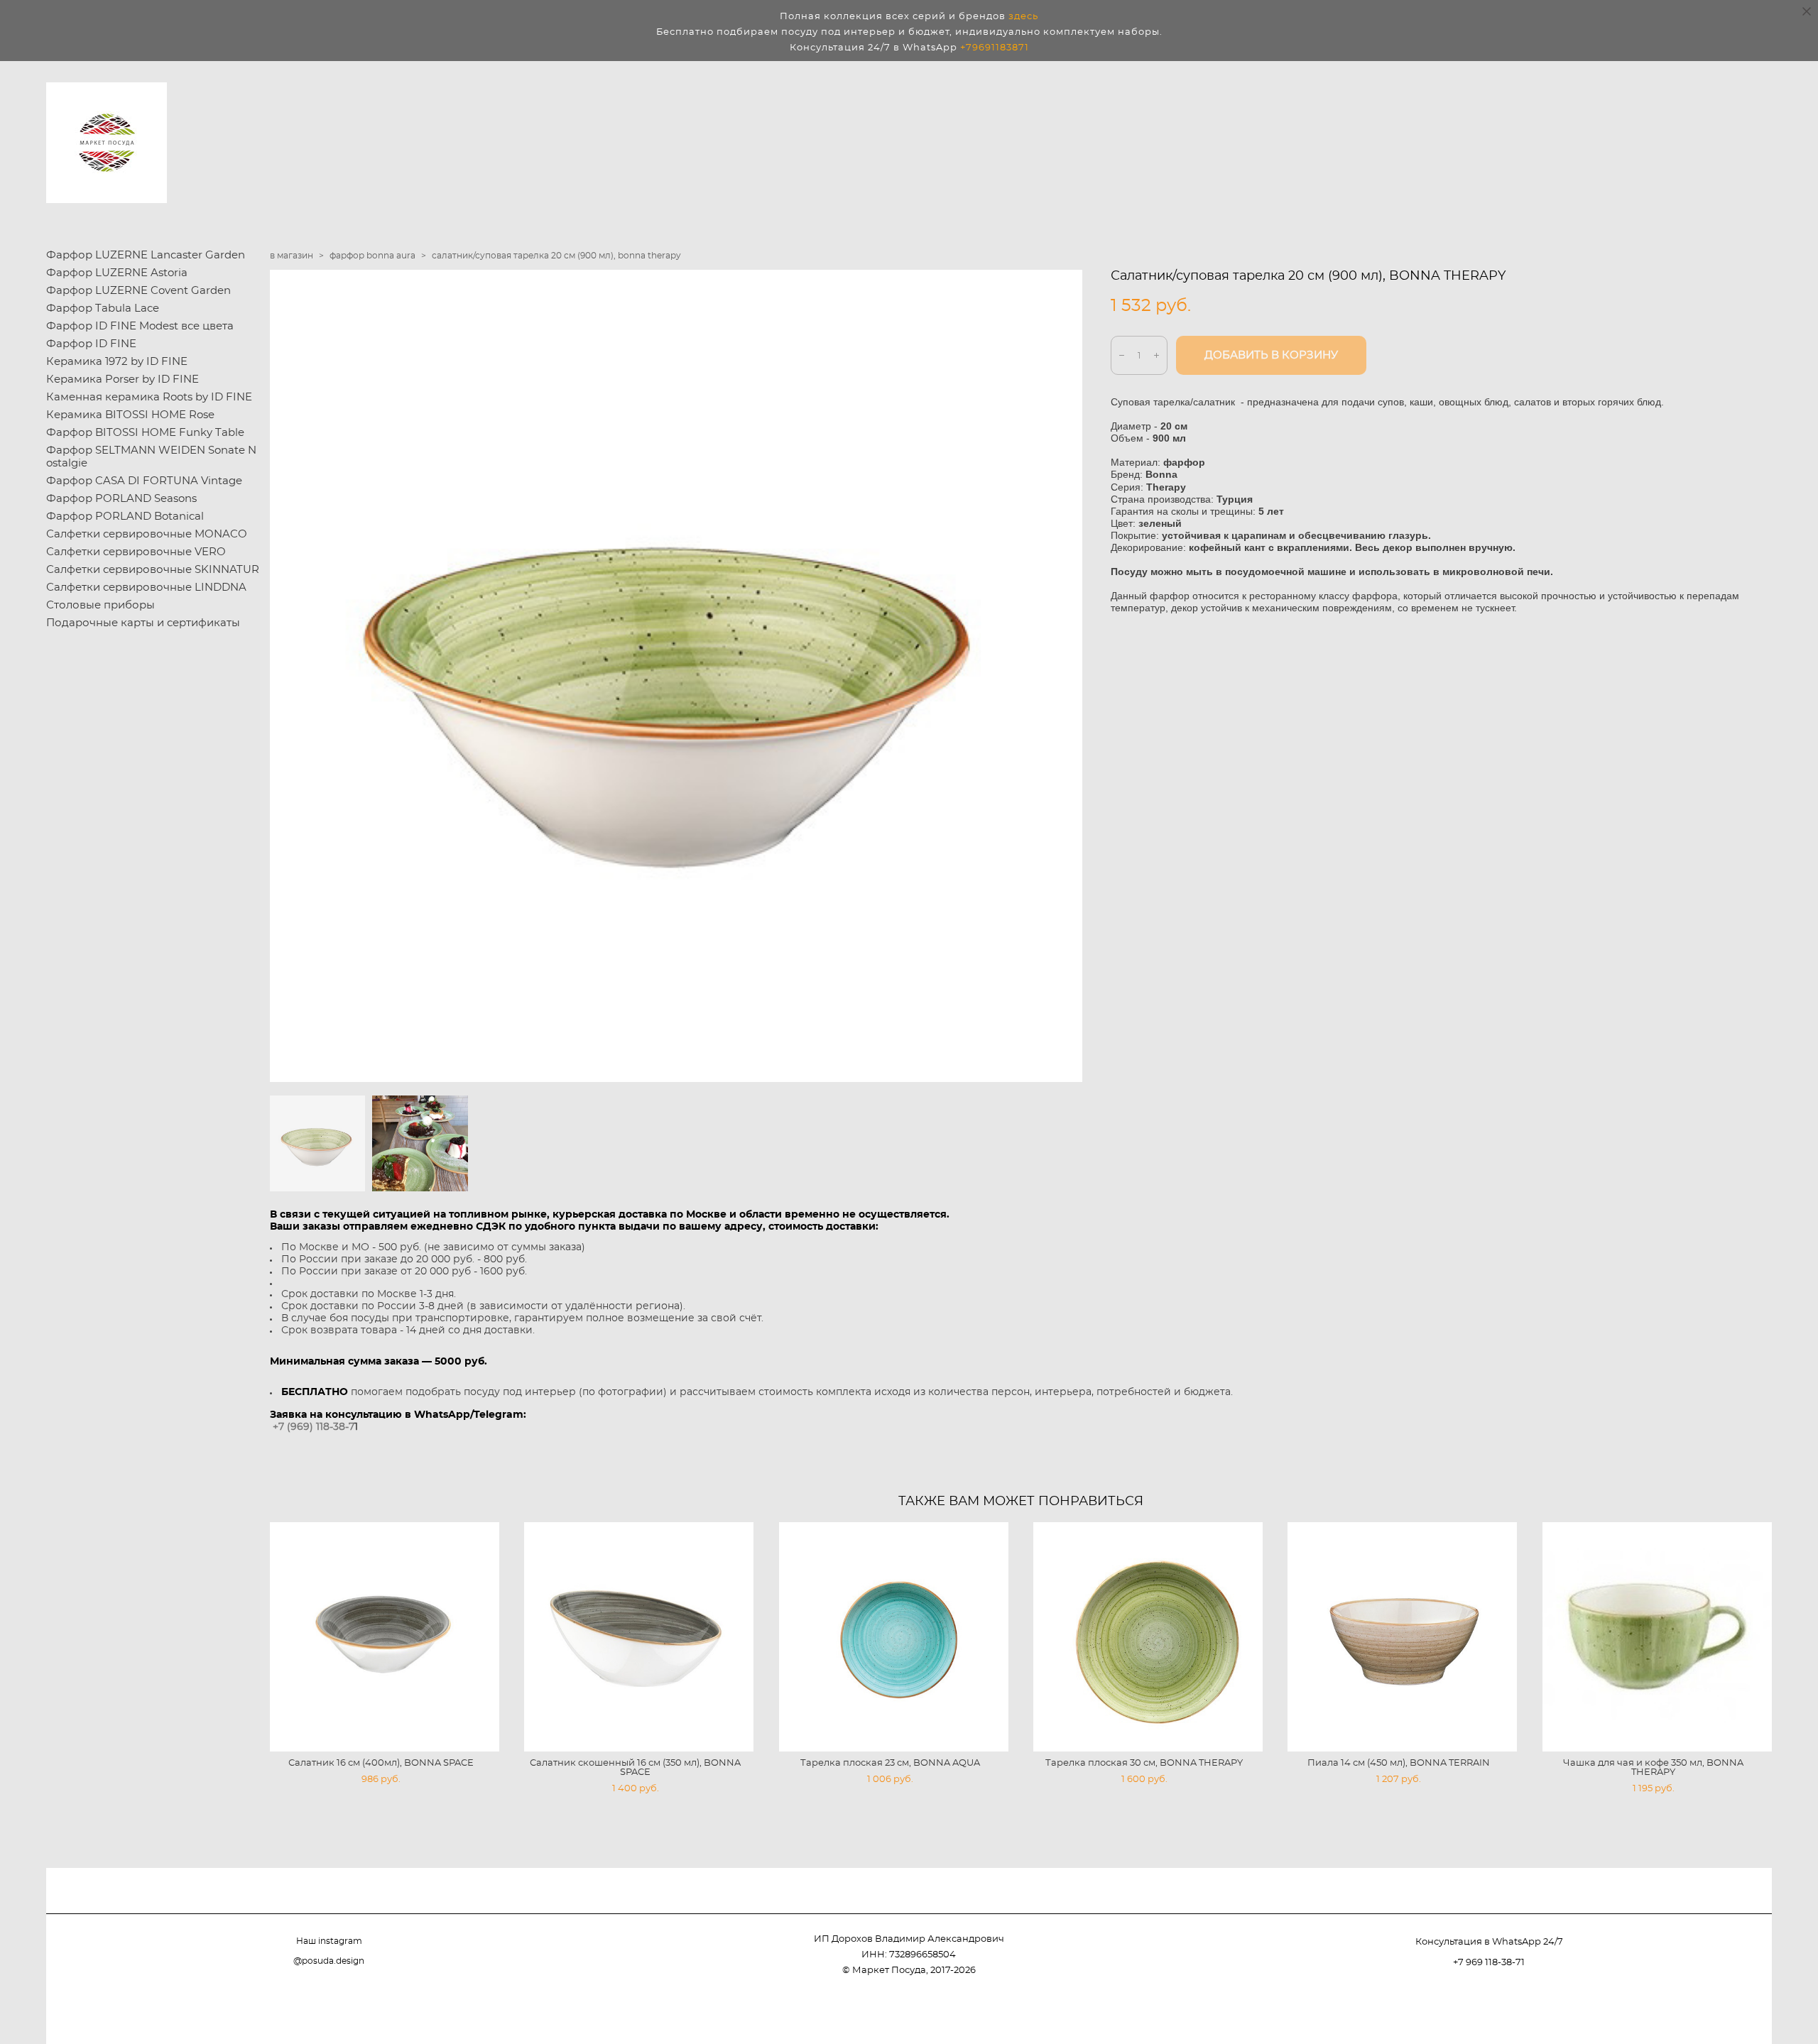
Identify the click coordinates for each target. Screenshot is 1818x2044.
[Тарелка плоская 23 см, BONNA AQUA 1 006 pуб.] (894, 1637)
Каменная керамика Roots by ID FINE (149, 397)
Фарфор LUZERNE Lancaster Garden (146, 255)
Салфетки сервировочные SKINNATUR (153, 570)
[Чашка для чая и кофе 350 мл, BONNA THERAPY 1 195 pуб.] (1657, 1637)
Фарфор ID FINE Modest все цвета (140, 326)
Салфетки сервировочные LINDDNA (146, 587)
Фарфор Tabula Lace (103, 308)
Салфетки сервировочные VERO (136, 552)
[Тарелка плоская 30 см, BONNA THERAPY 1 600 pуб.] (1148, 1637)
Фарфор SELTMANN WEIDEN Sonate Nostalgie (151, 457)
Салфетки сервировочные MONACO (147, 534)
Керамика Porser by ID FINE (123, 379)
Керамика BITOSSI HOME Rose (130, 415)
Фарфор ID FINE (91, 344)
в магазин (292, 256)
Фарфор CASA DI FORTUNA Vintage (144, 481)
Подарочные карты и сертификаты (143, 623)
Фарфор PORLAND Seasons (121, 499)
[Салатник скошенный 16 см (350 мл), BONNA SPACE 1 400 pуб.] (639, 1637)
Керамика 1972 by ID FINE (117, 362)
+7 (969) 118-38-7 (314, 1427)
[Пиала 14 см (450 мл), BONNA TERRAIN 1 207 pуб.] (1402, 1637)
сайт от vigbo (1743, 2010)
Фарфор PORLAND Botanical (125, 517)
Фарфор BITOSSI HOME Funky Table (145, 433)
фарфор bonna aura (372, 256)
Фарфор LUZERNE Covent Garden (138, 291)
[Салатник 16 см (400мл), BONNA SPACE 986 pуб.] (385, 1637)
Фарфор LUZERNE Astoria (117, 273)
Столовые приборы (100, 605)
